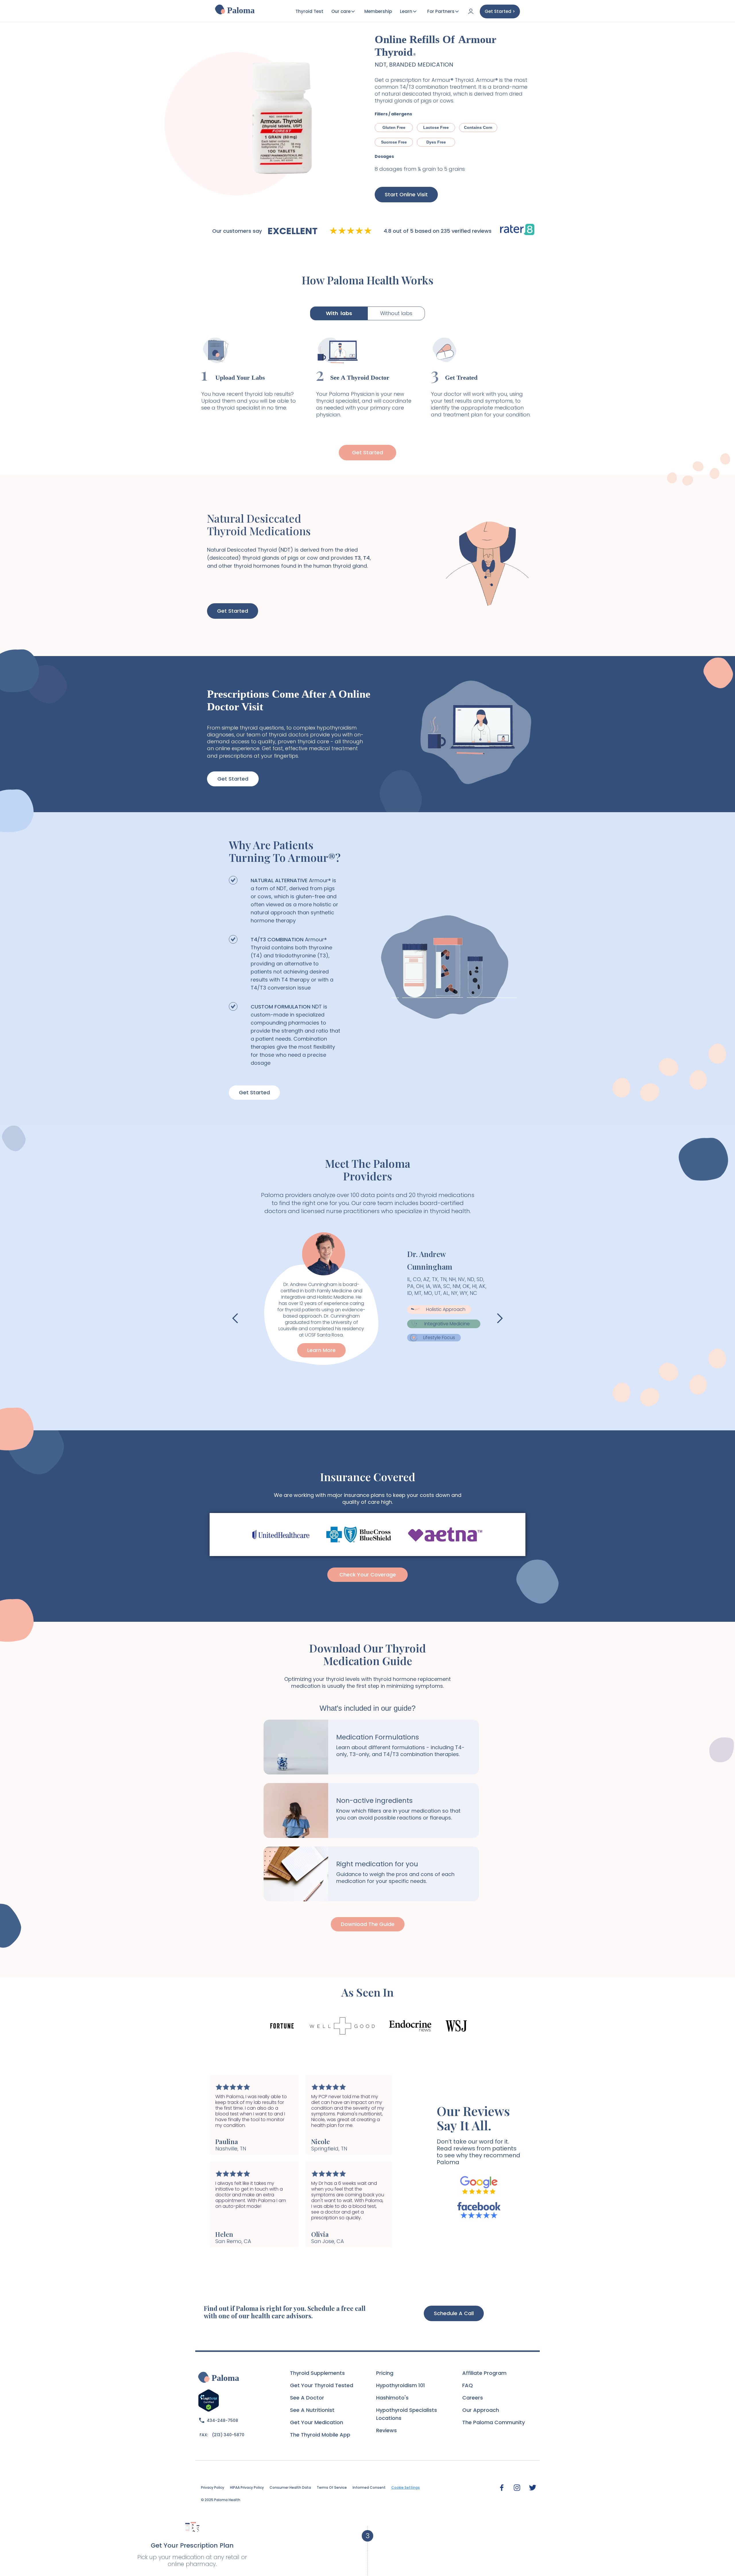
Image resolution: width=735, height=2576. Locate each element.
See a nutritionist (312, 2410)
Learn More (321, 1350)
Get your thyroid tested (322, 2385)
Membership (378, 11)
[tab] (339, 313)
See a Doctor (307, 2398)
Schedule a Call (454, 2313)
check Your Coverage (368, 1575)
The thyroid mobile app (320, 2435)
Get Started (367, 452)
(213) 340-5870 (228, 2435)
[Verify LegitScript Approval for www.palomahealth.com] (209, 2400)
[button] (235, 1318)
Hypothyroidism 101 (401, 2385)
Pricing (385, 2373)
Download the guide (368, 1924)
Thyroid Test (309, 11)
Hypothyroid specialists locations (407, 2414)
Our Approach (481, 2410)
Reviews (386, 2430)
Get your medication (317, 2422)
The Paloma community (494, 2422)
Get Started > (500, 11)
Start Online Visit (406, 194)
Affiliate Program (484, 2373)
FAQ (468, 2385)
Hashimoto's (392, 2398)
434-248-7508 (222, 2420)
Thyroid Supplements (317, 2373)
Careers (473, 2398)
